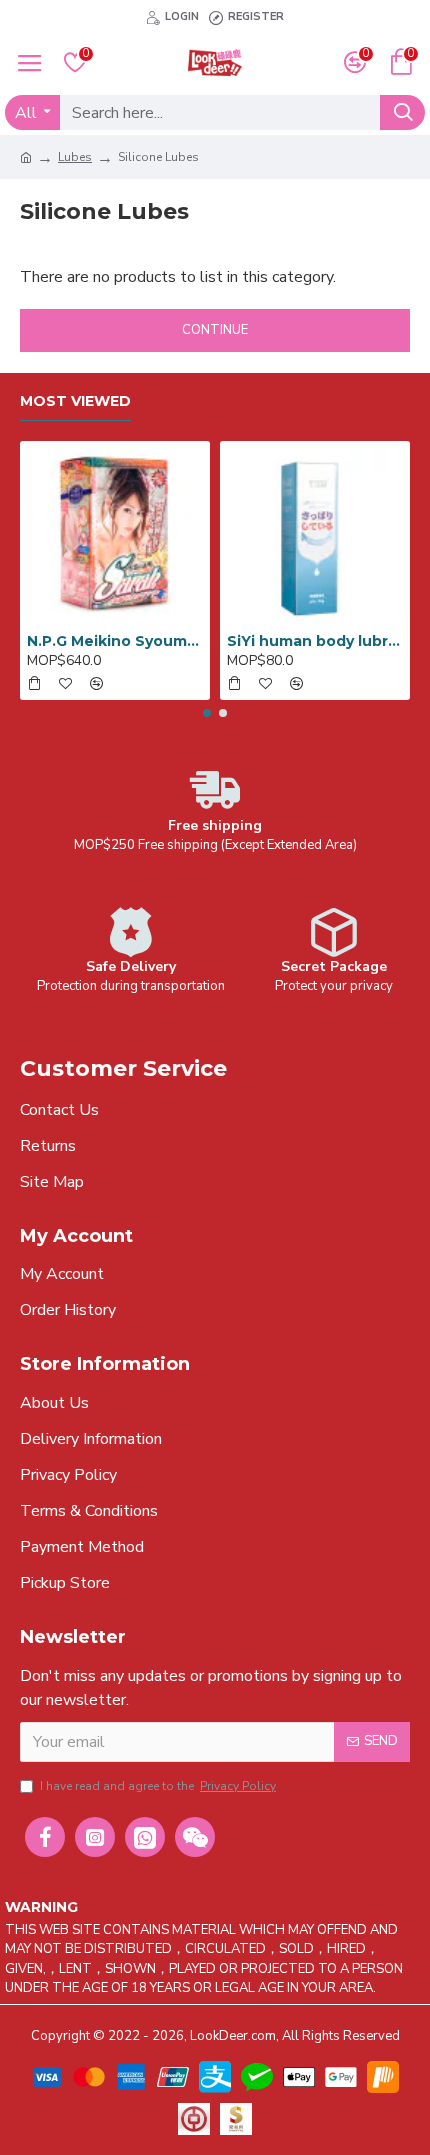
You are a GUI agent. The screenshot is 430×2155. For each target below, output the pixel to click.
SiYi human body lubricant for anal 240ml (315, 641)
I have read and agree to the (158, 1786)
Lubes (75, 157)
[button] (207, 713)
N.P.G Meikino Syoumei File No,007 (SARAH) (115, 641)
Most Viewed (75, 401)
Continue (215, 330)
